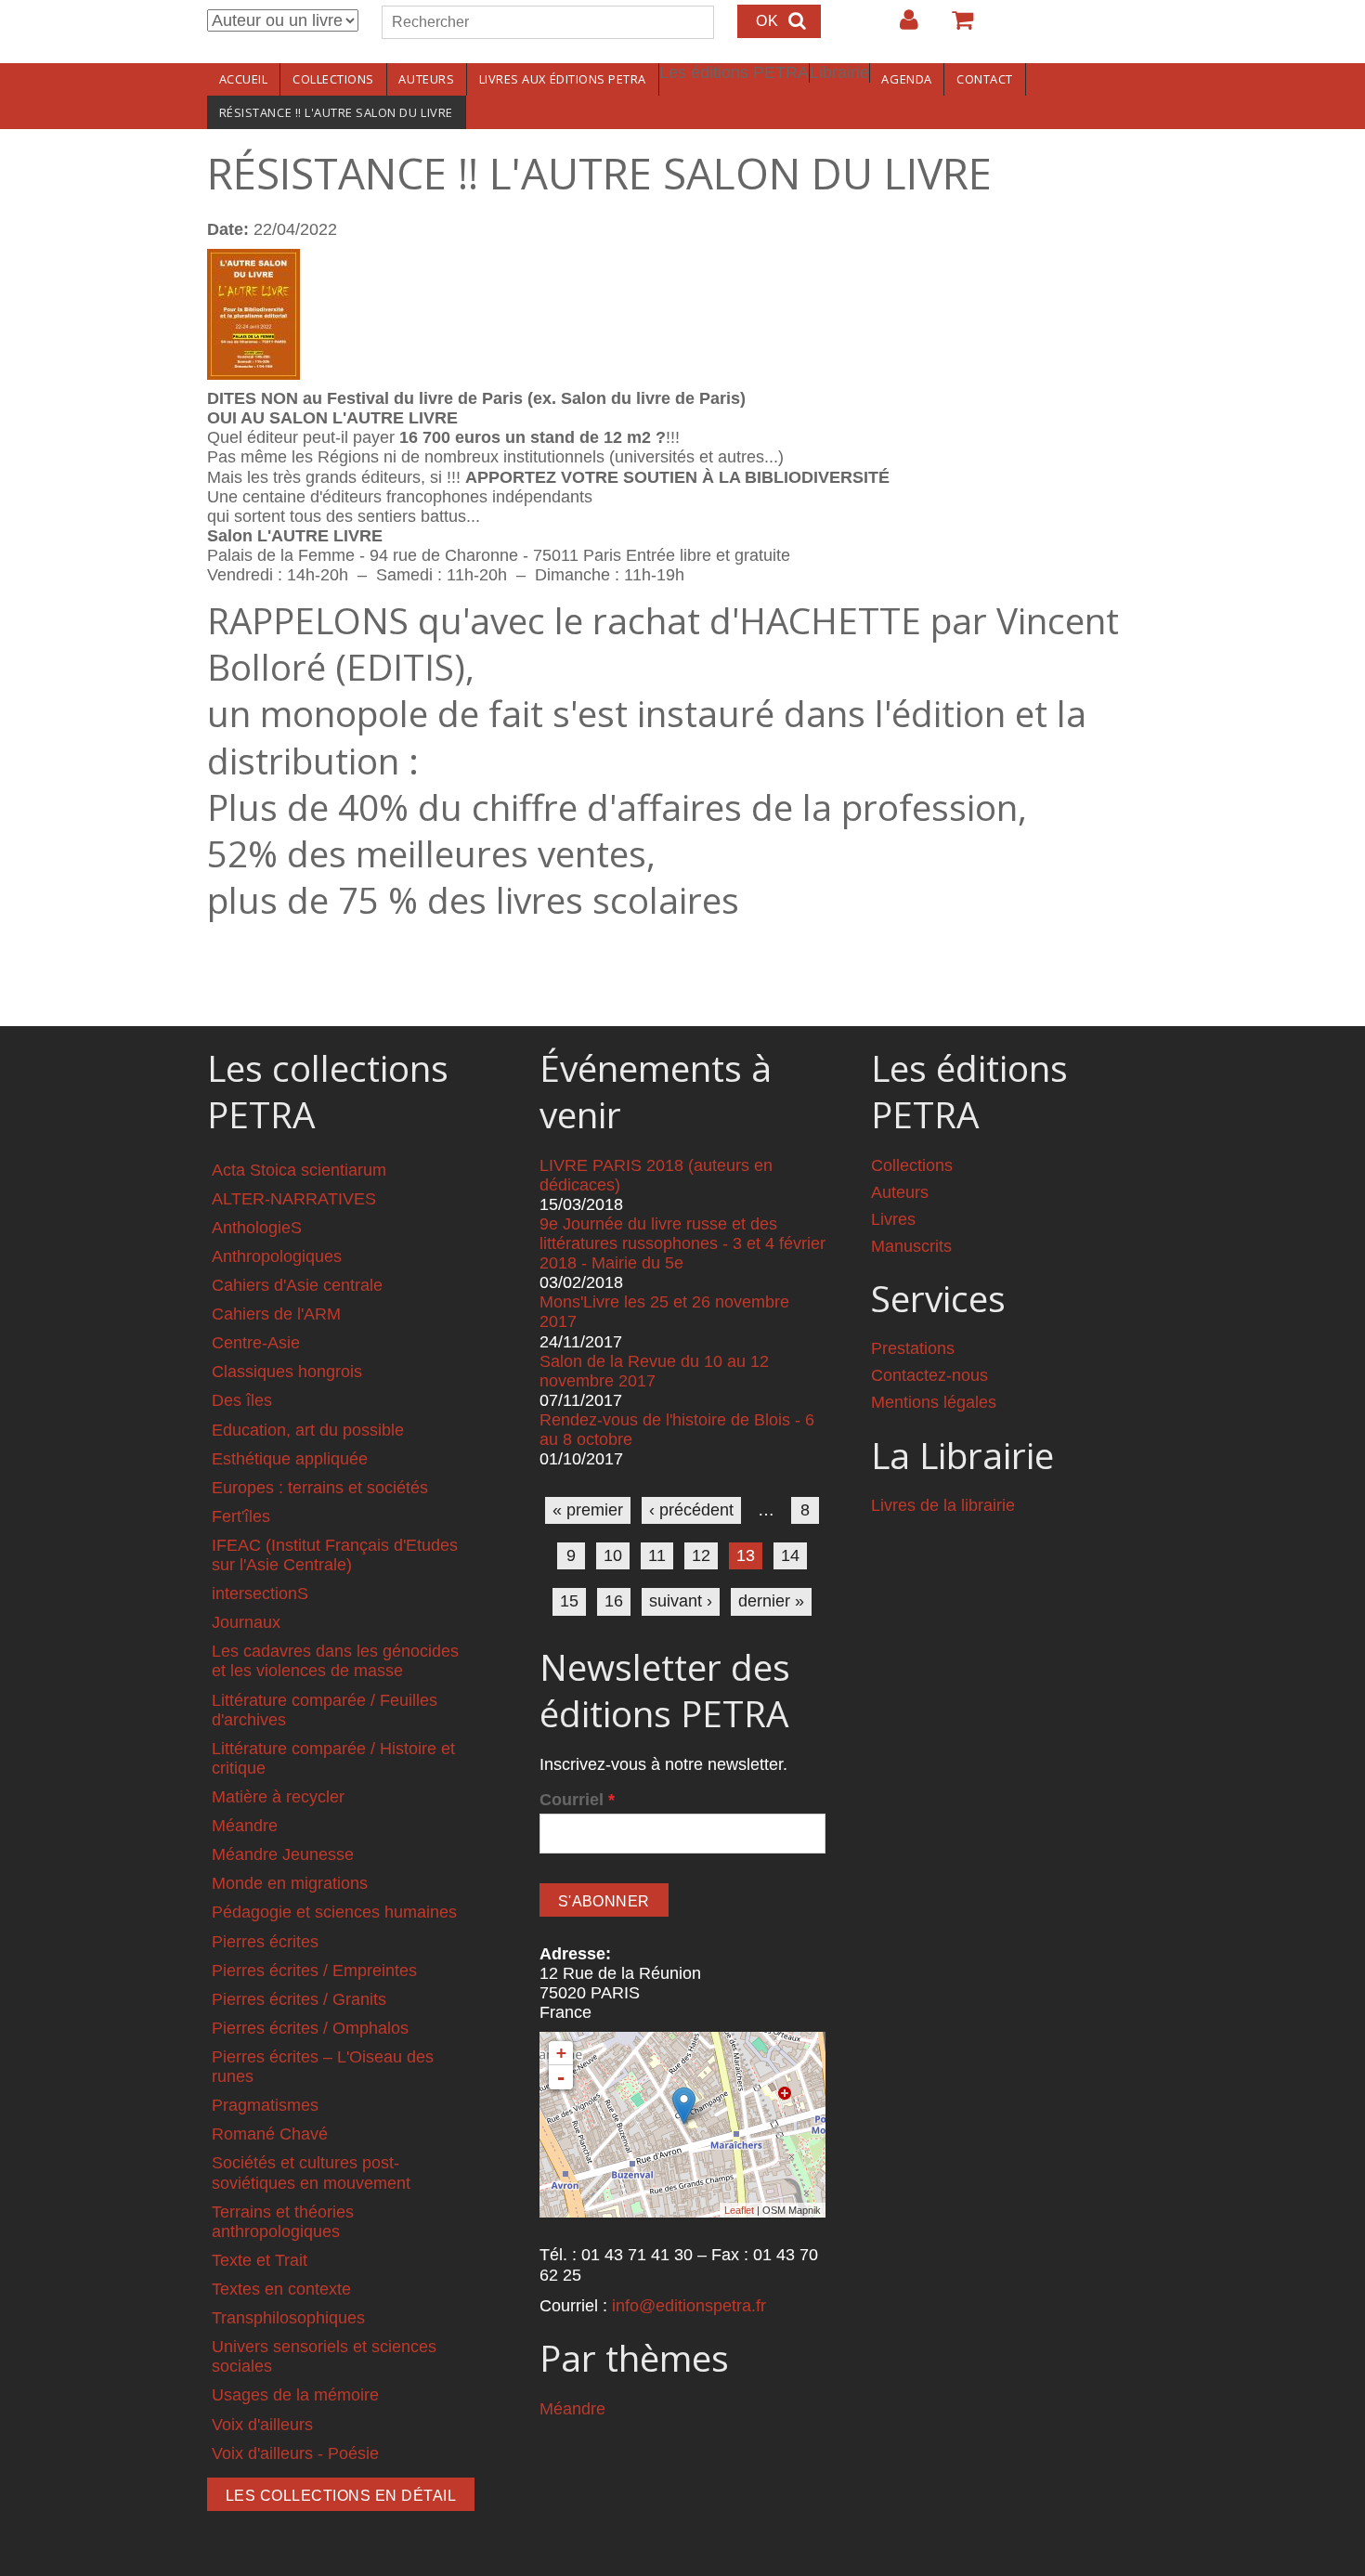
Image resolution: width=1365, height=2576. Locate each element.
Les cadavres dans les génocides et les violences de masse (335, 1661)
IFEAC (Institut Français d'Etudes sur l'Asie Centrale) (335, 1555)
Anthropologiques (277, 1256)
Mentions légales (934, 1402)
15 (569, 1601)
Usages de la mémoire (295, 2395)
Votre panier (955, 27)
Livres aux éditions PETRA (563, 79)
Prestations (913, 1348)
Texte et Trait (260, 2260)
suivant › (681, 1601)
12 (701, 1555)
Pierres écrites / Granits (299, 1999)
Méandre (245, 1826)
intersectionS (260, 1594)
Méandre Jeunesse (283, 1854)
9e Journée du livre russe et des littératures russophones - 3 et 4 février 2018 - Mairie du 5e (682, 1243)
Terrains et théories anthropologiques (283, 2222)
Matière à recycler (278, 1797)
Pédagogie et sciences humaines (334, 1912)
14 (790, 1555)
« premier (588, 1510)
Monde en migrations (290, 1883)
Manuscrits (911, 1246)
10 (613, 1555)
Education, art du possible (308, 1430)
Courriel (577, 1800)
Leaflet (739, 2210)
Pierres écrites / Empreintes (314, 1971)
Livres (893, 1219)
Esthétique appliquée (290, 1459)
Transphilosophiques (288, 2318)
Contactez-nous (929, 1375)
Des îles (242, 1400)
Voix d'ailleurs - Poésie (295, 2453)
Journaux (246, 1622)
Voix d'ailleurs (262, 2425)
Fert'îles (241, 1516)
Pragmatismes (265, 2105)
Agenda (906, 79)
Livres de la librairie (943, 1505)
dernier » (771, 1601)
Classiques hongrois (287, 1372)
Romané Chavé (270, 2134)
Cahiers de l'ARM (276, 1314)
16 (614, 1601)
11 (657, 1555)
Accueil (244, 79)
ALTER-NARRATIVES (294, 1199)
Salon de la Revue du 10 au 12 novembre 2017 (654, 1371)
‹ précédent (691, 1510)
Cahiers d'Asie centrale (297, 1285)
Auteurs (426, 79)
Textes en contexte (281, 2289)
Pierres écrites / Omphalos (310, 2028)
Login (900, 27)
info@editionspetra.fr (689, 2306)
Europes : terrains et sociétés (320, 1488)
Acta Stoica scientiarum (299, 1170)
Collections (333, 79)
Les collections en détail (341, 2496)
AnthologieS (257, 1228)
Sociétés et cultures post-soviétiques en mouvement (311, 2173)
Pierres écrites (265, 1942)
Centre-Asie (256, 1343)
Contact (985, 79)
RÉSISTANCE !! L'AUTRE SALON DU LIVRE (336, 112)
